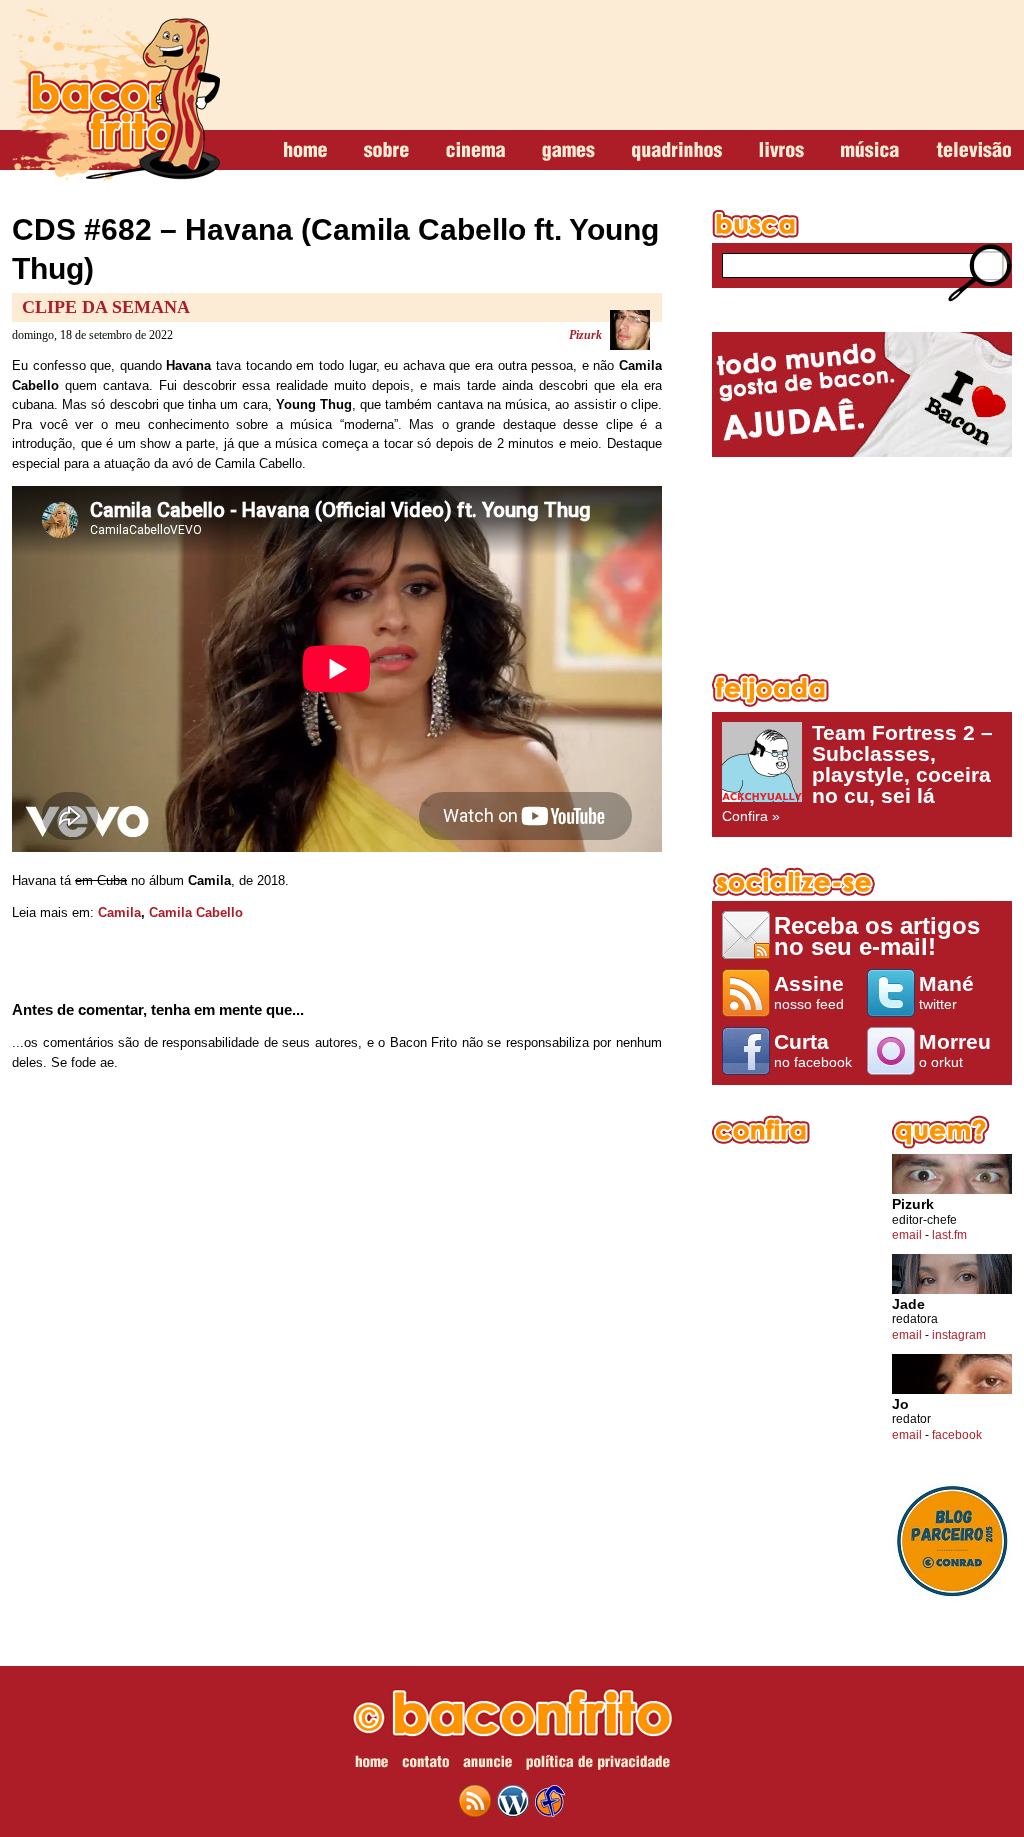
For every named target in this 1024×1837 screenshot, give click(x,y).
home (305, 151)
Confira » (857, 773)
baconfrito (116, 94)
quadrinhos (677, 151)
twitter (946, 992)
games (568, 151)
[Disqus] (337, 1350)
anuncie (487, 1765)
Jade (908, 1304)
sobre (386, 151)
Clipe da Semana (106, 307)
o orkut (955, 1050)
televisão (973, 151)
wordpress (513, 1801)
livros (781, 151)
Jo (900, 1404)
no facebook (813, 1050)
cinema (475, 151)
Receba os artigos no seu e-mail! (877, 935)
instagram (959, 1335)
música (870, 151)
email (907, 1235)
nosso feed (809, 992)
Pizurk (585, 335)
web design (550, 1801)
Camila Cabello (196, 912)
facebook (957, 1435)
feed (475, 1801)
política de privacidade (598, 1765)
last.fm (949, 1235)
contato (425, 1765)
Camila (119, 912)
